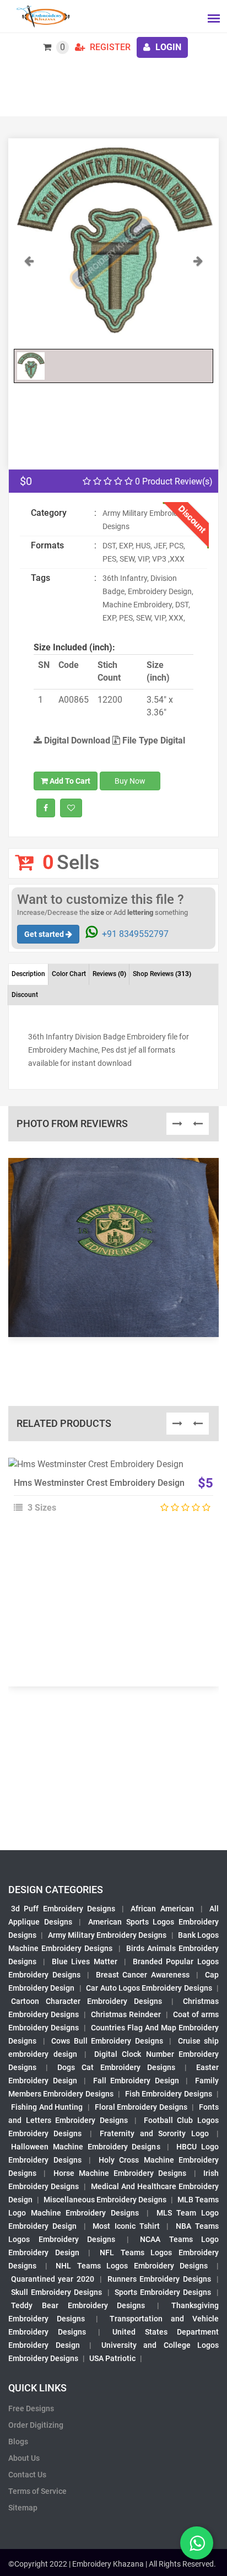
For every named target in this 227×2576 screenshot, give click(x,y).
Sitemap (23, 2508)
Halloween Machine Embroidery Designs (86, 2147)
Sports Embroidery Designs (163, 2292)
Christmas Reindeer (126, 2014)
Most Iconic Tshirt (126, 2226)
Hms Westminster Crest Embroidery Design (99, 1483)
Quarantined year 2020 (53, 2279)
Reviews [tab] (109, 974)
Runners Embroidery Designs (159, 2279)
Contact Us (27, 2475)
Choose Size (109, 1494)
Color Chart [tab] (69, 974)
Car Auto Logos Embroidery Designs (149, 1988)
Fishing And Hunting (47, 2107)
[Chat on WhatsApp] (197, 2543)
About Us (24, 2458)
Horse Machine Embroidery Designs (120, 2173)
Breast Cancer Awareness (143, 1975)
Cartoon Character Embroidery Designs (87, 2001)
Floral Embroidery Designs (141, 2107)
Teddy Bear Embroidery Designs (78, 2305)
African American (162, 1909)
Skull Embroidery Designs (56, 2292)
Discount (25, 995)
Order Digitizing (36, 2425)
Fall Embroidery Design (136, 2081)
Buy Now (130, 781)
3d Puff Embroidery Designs (63, 1909)
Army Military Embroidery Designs (107, 1935)
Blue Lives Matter (85, 1961)
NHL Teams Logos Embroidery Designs (132, 2266)
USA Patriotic (112, 2358)
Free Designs (31, 2408)
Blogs (18, 2442)
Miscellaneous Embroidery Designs (105, 2200)
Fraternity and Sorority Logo (154, 2133)
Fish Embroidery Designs (169, 2094)
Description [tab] (28, 974)
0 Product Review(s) (173, 481)
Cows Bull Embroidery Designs (107, 2041)
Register (109, 47)
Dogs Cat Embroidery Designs (116, 2067)
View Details (109, 1469)
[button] (29, 299)
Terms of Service (37, 2491)
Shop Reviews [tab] (162, 974)
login (167, 47)
